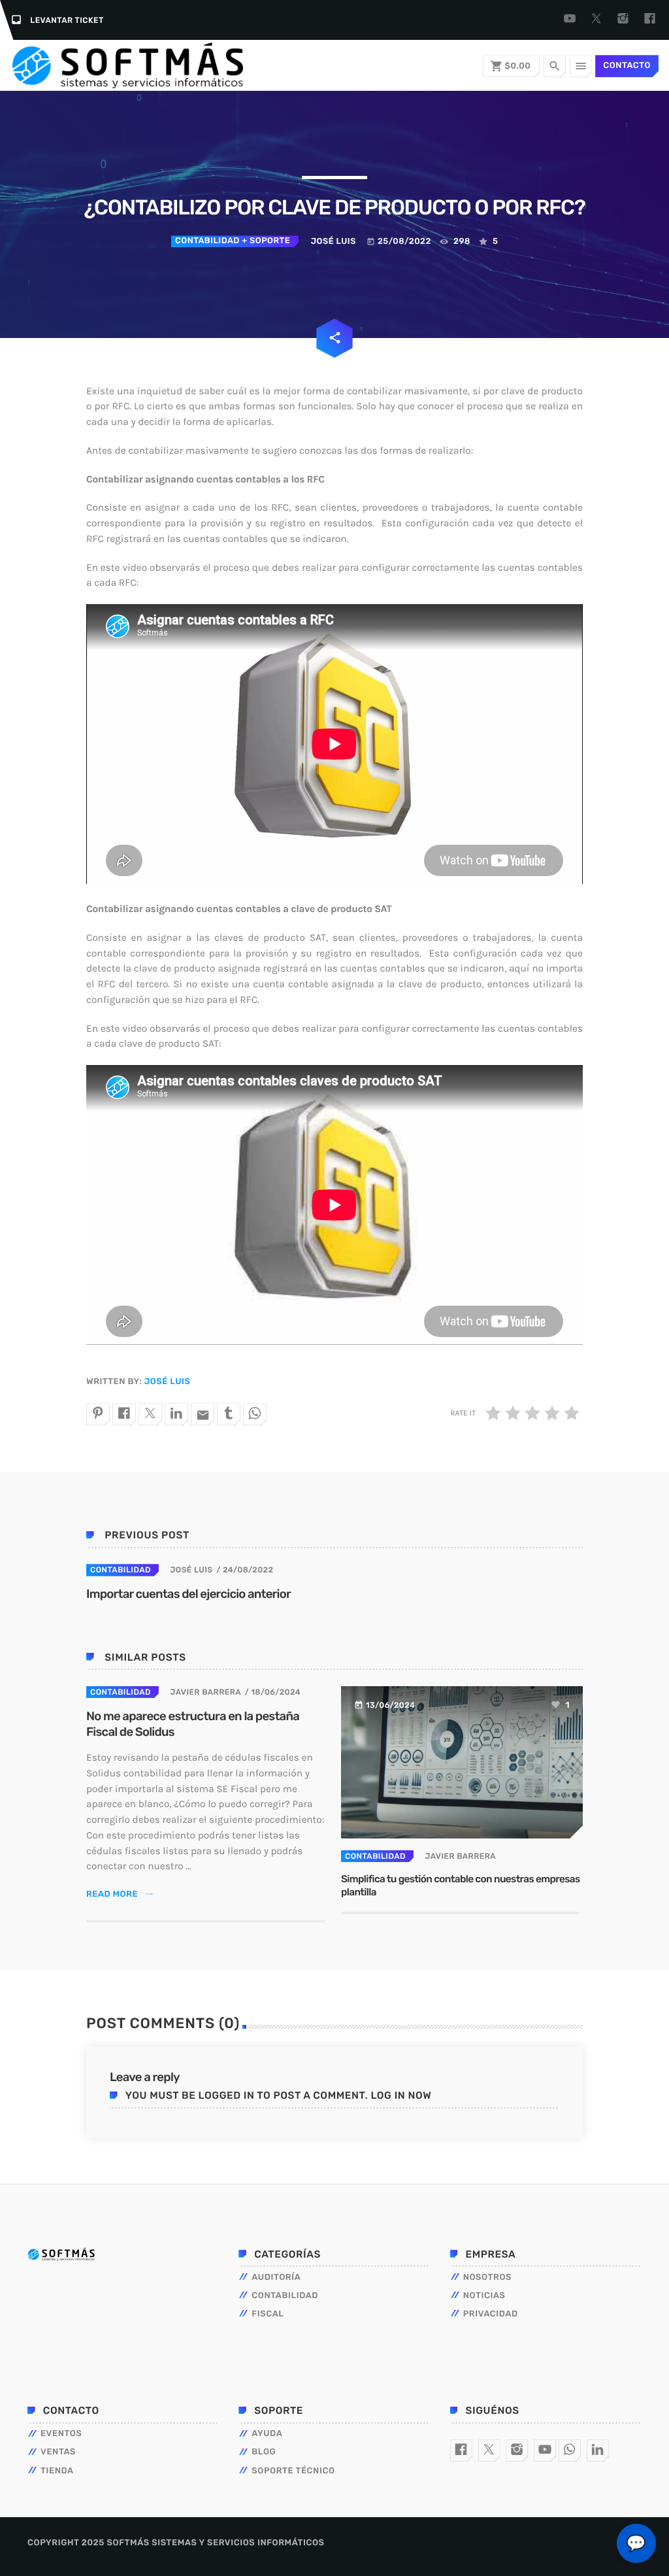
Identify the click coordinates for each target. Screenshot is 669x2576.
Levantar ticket (67, 20)
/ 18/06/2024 (273, 1692)
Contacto (627, 66)
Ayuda (267, 2434)
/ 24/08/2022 (245, 1570)
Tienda (57, 2471)
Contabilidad (207, 241)
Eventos (61, 2434)
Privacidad (491, 2314)
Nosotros (487, 2278)
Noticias (484, 2296)
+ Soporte (265, 241)
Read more (120, 1894)
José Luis (167, 1382)
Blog (264, 2452)
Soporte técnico (293, 2471)
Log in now (401, 2095)
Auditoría (276, 2278)
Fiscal (268, 2314)
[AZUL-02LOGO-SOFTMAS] (61, 2254)
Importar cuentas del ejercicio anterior (188, 1594)
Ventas (58, 2452)
